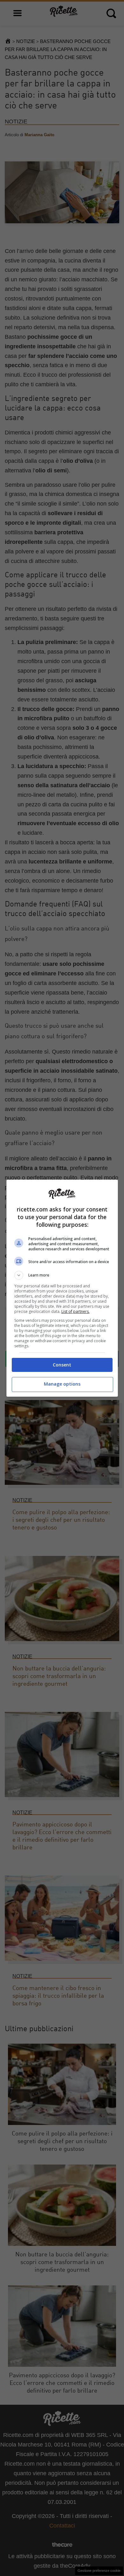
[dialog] (62, 1288)
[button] (62, 1275)
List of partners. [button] (76, 1311)
